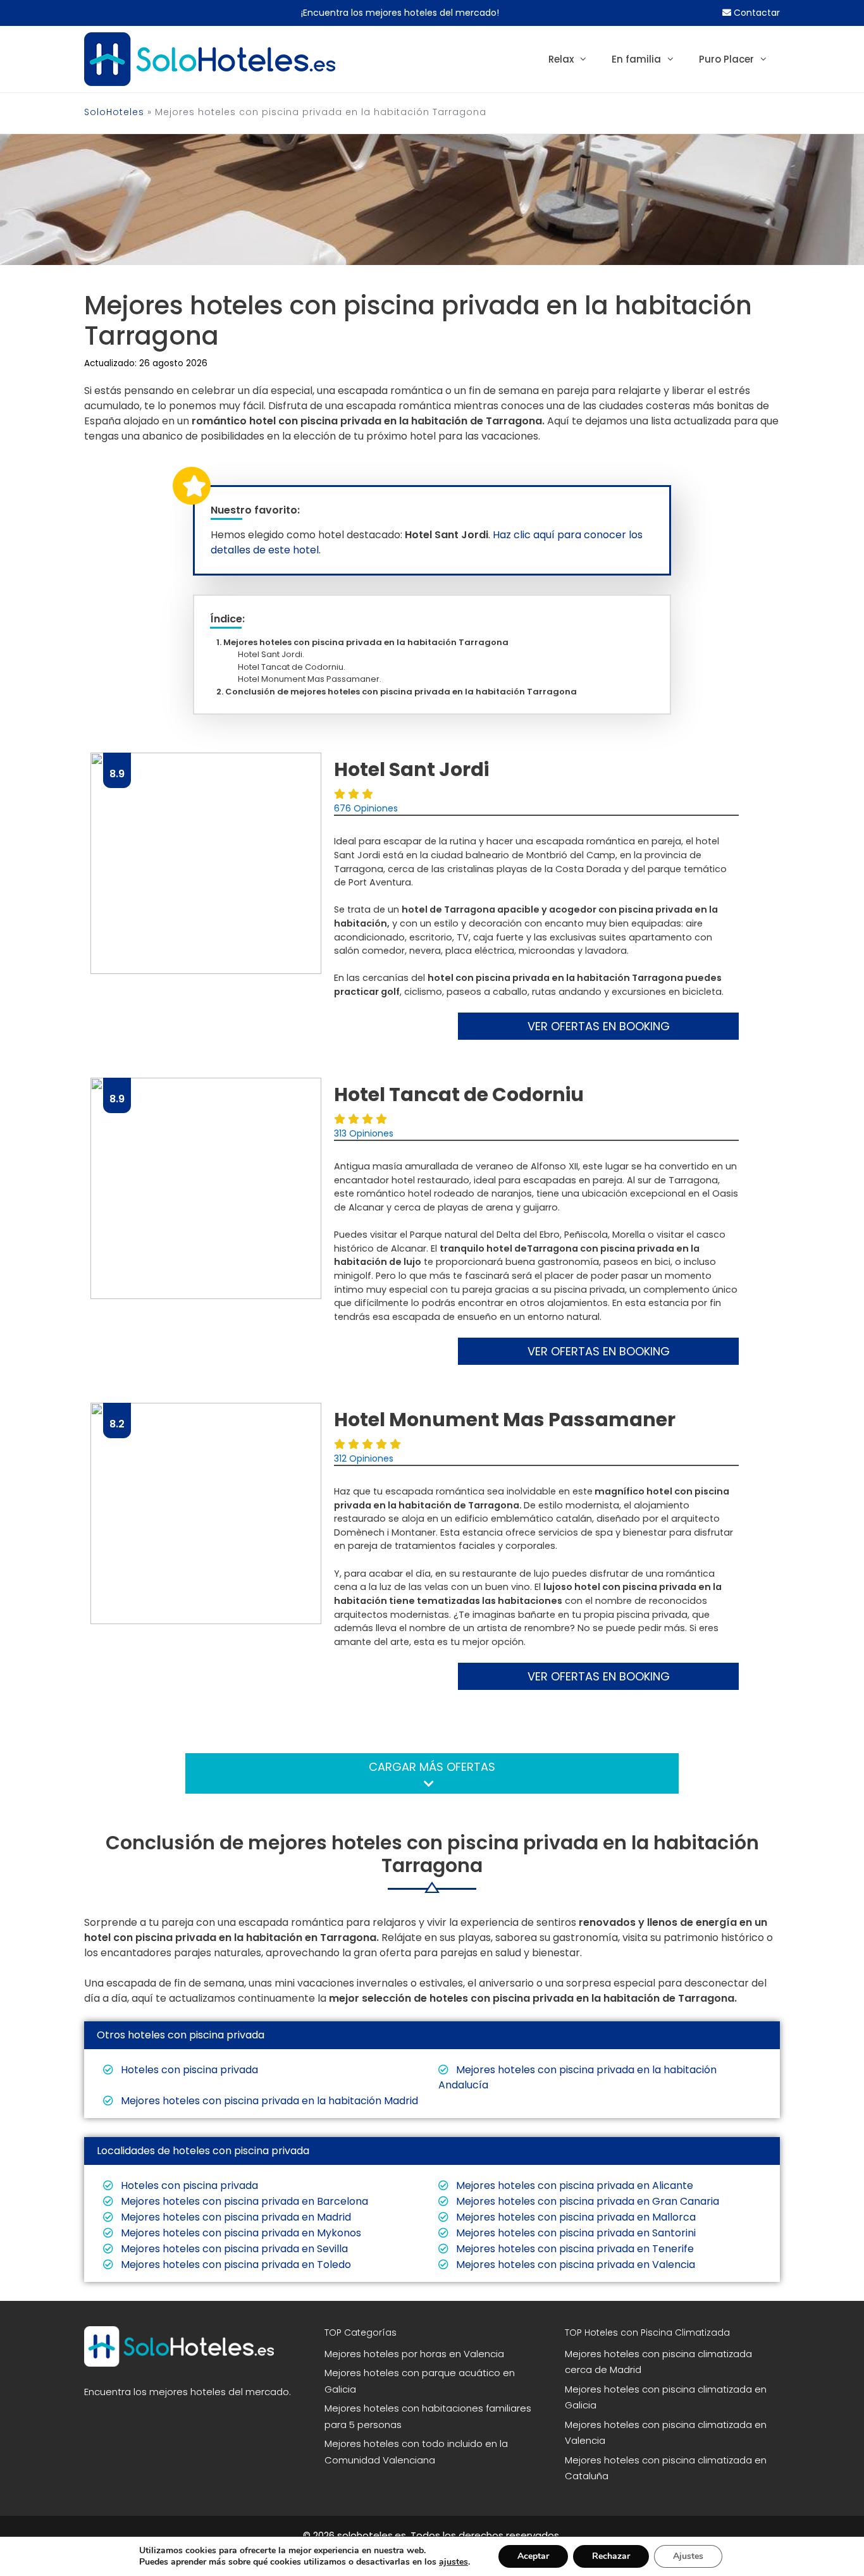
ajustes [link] (454, 2562)
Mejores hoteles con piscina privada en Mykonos (240, 2233)
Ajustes (688, 2556)
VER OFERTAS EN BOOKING (599, 1026)
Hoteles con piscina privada (188, 2070)
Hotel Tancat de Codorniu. (295, 667)
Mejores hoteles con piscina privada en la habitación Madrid (268, 2101)
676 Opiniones (366, 808)
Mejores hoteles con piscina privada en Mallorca (575, 2217)
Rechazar (611, 2556)
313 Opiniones (364, 1133)
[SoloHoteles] (210, 59)
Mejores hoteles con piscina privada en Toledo (235, 2265)
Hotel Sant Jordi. (275, 654)
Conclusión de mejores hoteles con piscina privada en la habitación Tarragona (401, 692)
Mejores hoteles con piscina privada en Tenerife (574, 2249)
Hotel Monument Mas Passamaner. (313, 679)
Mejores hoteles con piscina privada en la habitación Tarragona (366, 642)
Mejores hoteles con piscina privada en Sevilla (233, 2249)
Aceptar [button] (533, 2556)
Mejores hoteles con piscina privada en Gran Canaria (586, 2201)
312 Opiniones (364, 1458)
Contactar (756, 13)
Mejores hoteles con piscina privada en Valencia (574, 2265)
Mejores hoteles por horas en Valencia (414, 2354)
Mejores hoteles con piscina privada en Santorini (575, 2233)
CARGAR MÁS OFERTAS (432, 1767)
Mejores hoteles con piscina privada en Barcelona (243, 2201)
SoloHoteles (114, 112)
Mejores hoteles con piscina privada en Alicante (573, 2185)
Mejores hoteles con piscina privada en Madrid (235, 2217)
